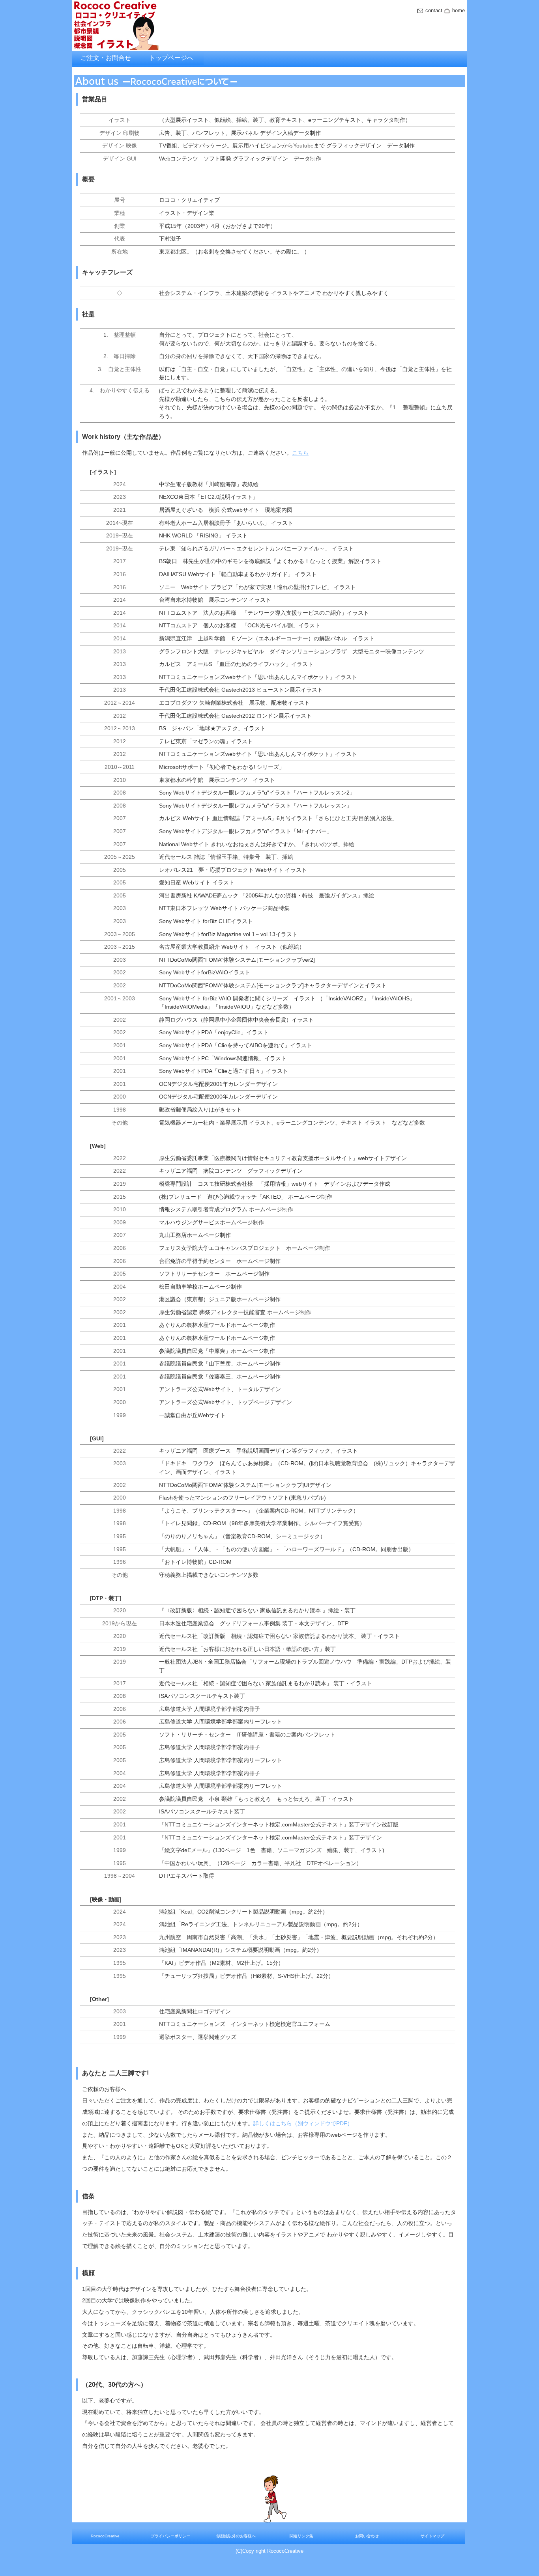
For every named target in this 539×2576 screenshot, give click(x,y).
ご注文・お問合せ (106, 58)
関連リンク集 (301, 2536)
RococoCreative (105, 2536)
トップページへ (171, 58)
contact (434, 10)
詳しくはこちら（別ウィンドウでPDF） (303, 2123)
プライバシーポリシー (170, 2536)
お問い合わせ (367, 2536)
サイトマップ (432, 2536)
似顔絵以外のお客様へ (236, 2536)
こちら (300, 453)
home (459, 10)
